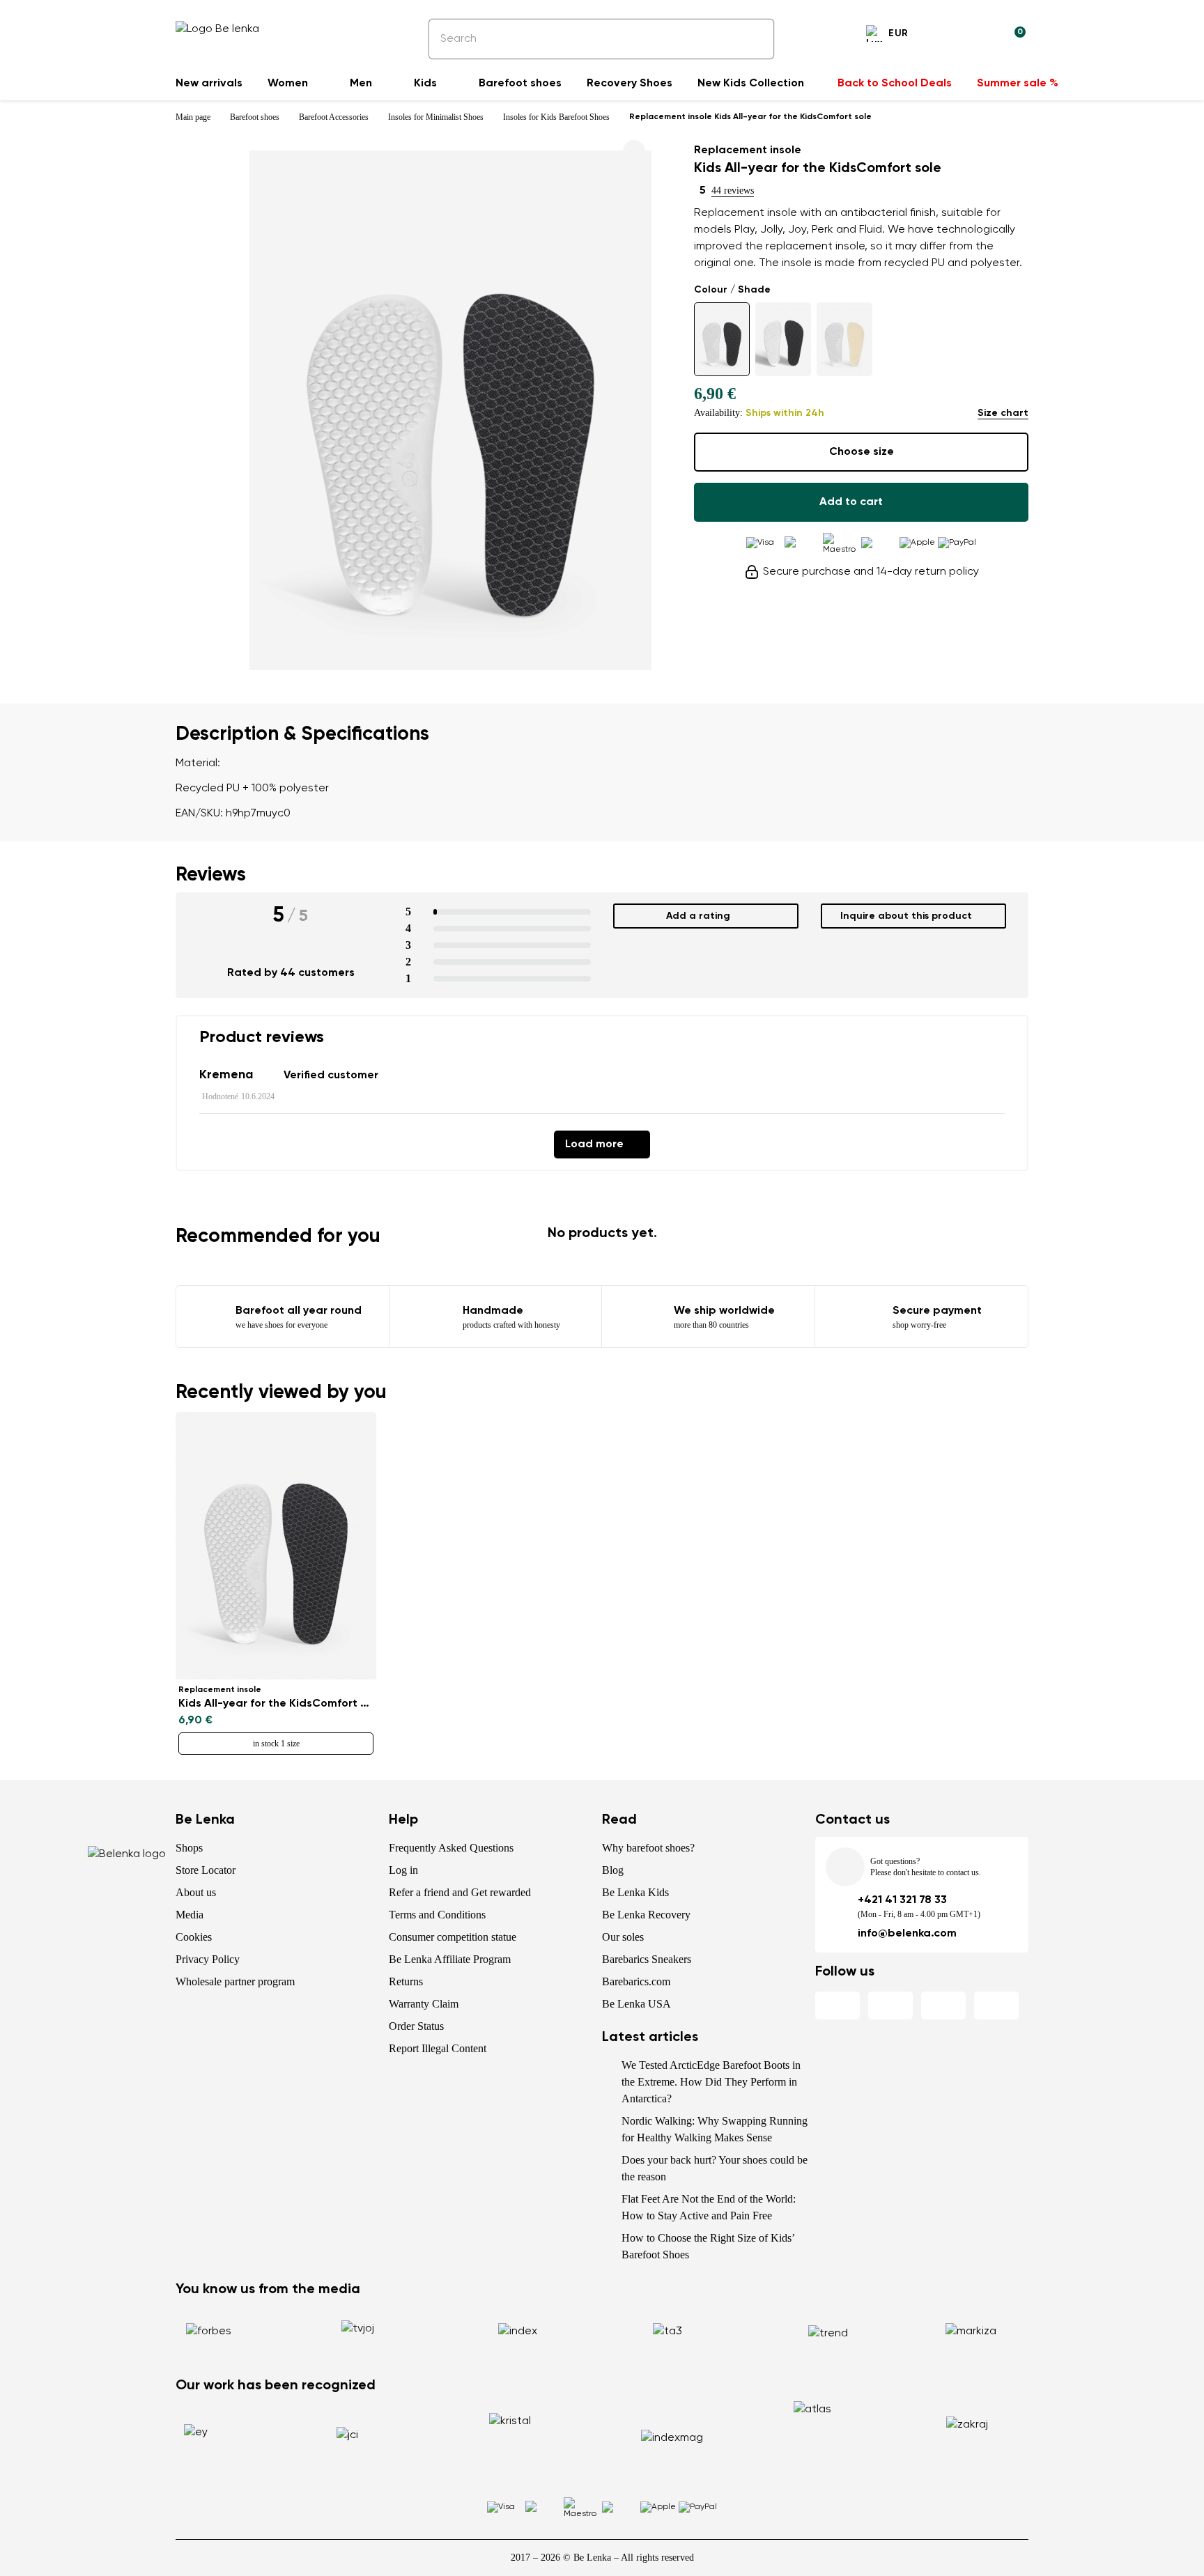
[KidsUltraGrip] (783, 339)
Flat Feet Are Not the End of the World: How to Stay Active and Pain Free (709, 2207)
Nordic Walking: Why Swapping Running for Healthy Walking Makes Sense (715, 2129)
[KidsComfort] (722, 339)
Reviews (211, 875)
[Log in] (981, 36)
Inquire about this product (906, 916)
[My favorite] (948, 36)
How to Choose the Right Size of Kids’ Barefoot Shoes (708, 2246)
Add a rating (698, 916)
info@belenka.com (907, 1934)
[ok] (754, 39)
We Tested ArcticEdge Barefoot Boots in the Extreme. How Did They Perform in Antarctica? (711, 2082)
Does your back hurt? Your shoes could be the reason (715, 2168)
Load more (594, 1145)
